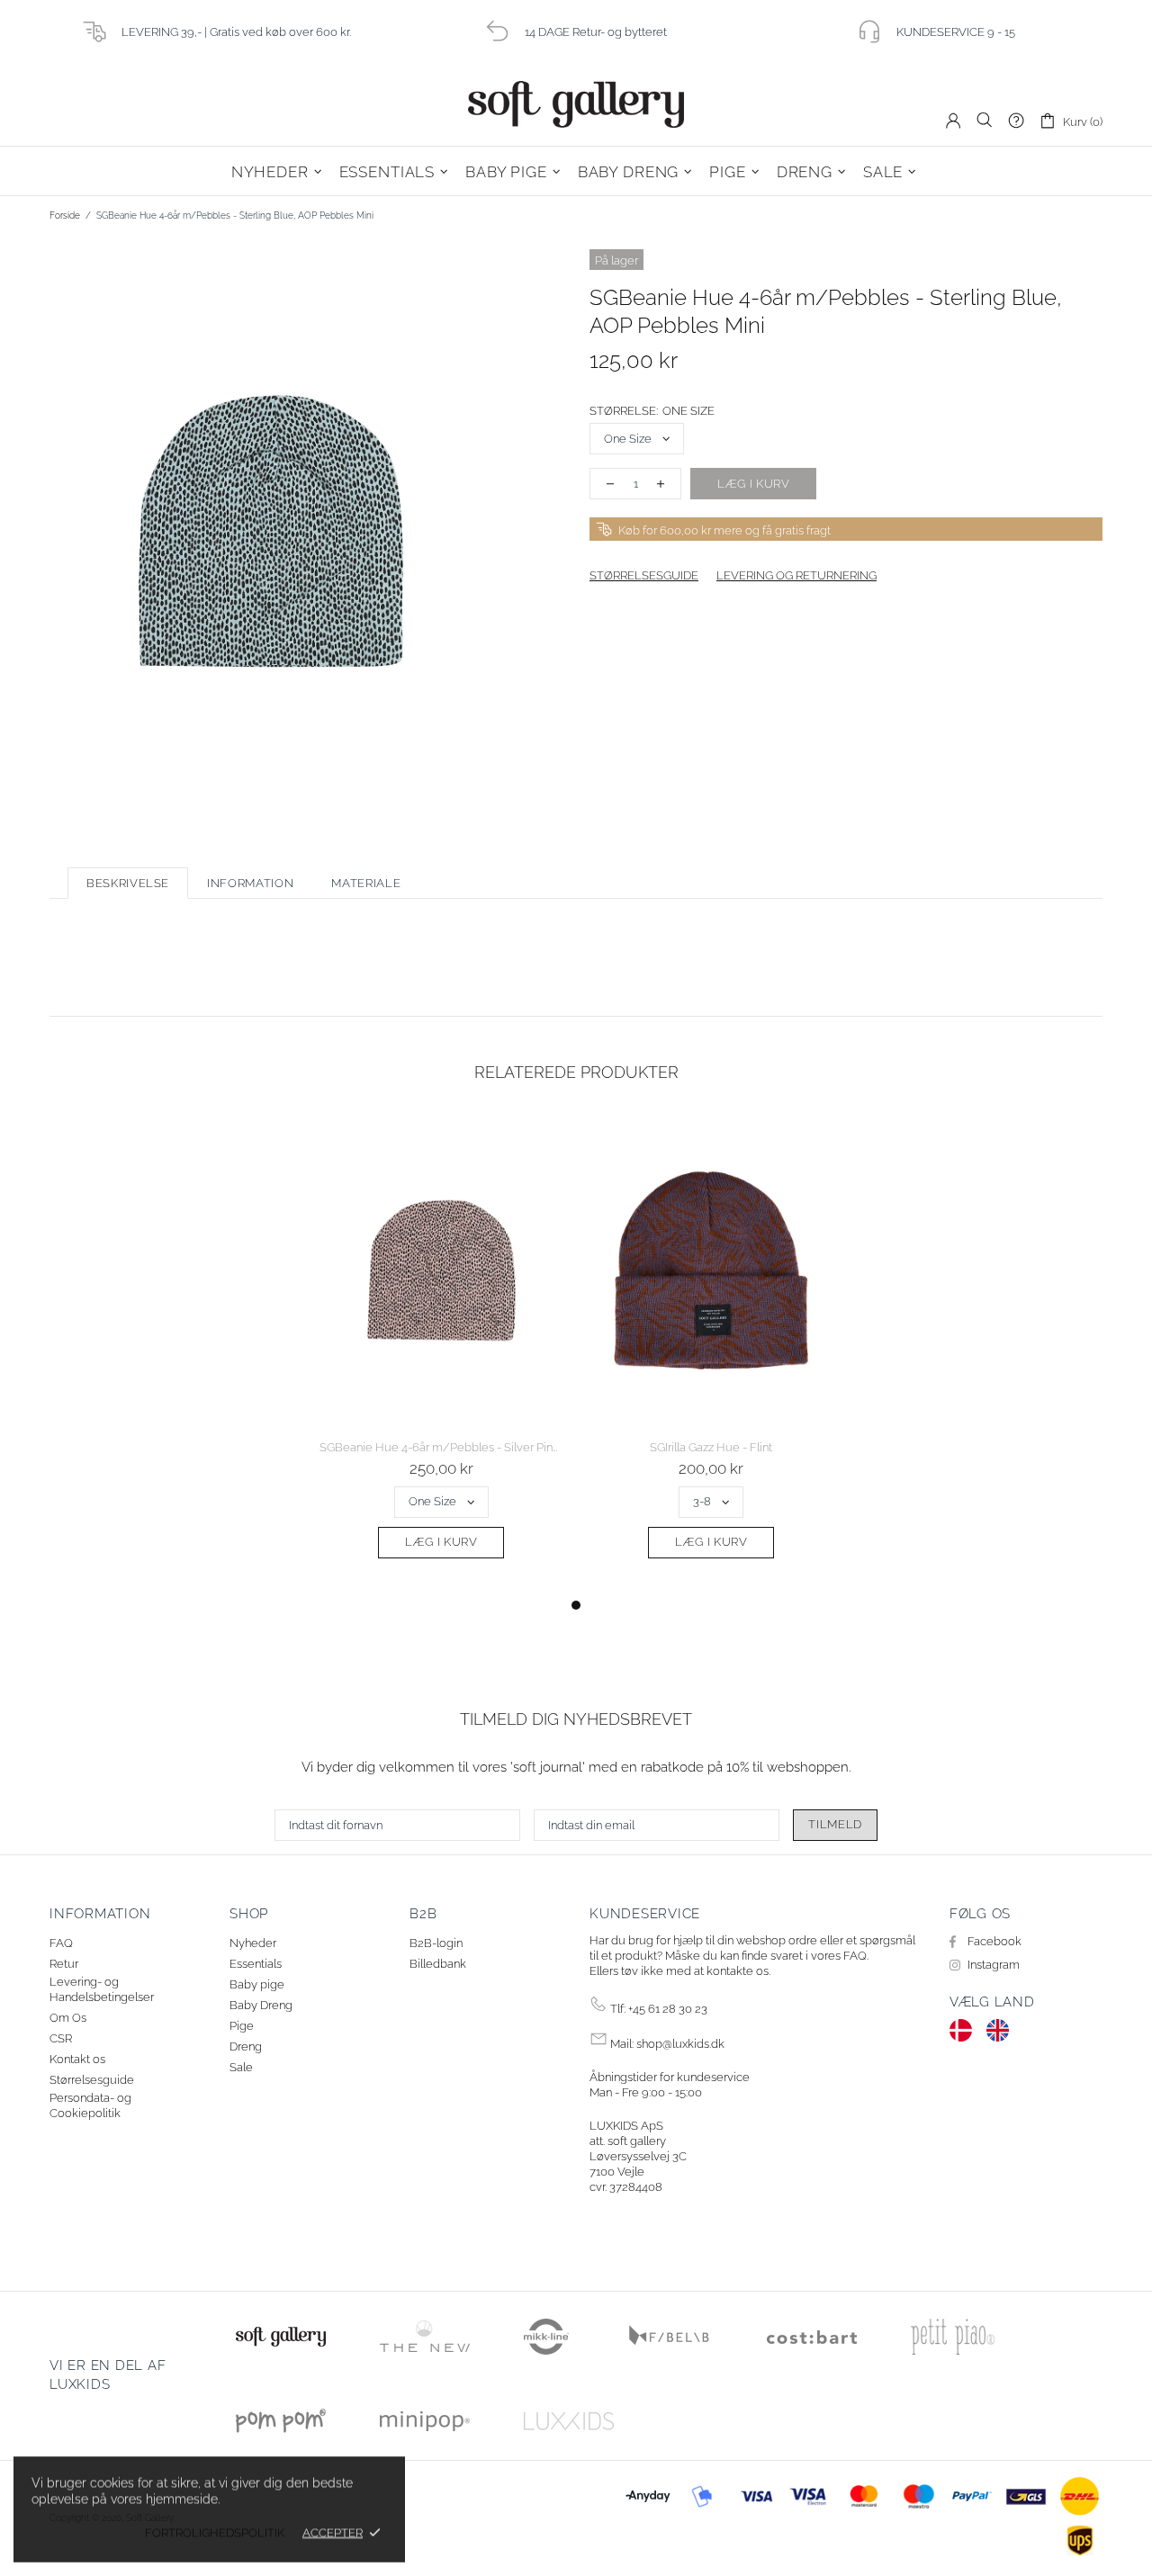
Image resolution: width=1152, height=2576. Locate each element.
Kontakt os (77, 2059)
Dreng (246, 2046)
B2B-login (436, 1943)
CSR (61, 2038)
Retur (64, 1964)
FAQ (61, 1943)
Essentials (256, 1964)
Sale (241, 2067)
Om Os (68, 2018)
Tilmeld (835, 1824)
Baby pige (257, 1984)
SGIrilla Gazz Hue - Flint (711, 1447)
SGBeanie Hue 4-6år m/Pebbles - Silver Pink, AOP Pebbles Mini (441, 1447)
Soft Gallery (576, 104)
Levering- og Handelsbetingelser (102, 1989)
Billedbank (438, 1964)
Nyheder (253, 1943)
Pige (242, 2026)
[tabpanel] (441, 1355)
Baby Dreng (261, 2005)
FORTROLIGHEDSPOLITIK (215, 2532)
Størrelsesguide (92, 2080)
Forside (65, 215)
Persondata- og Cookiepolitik (90, 2105)
